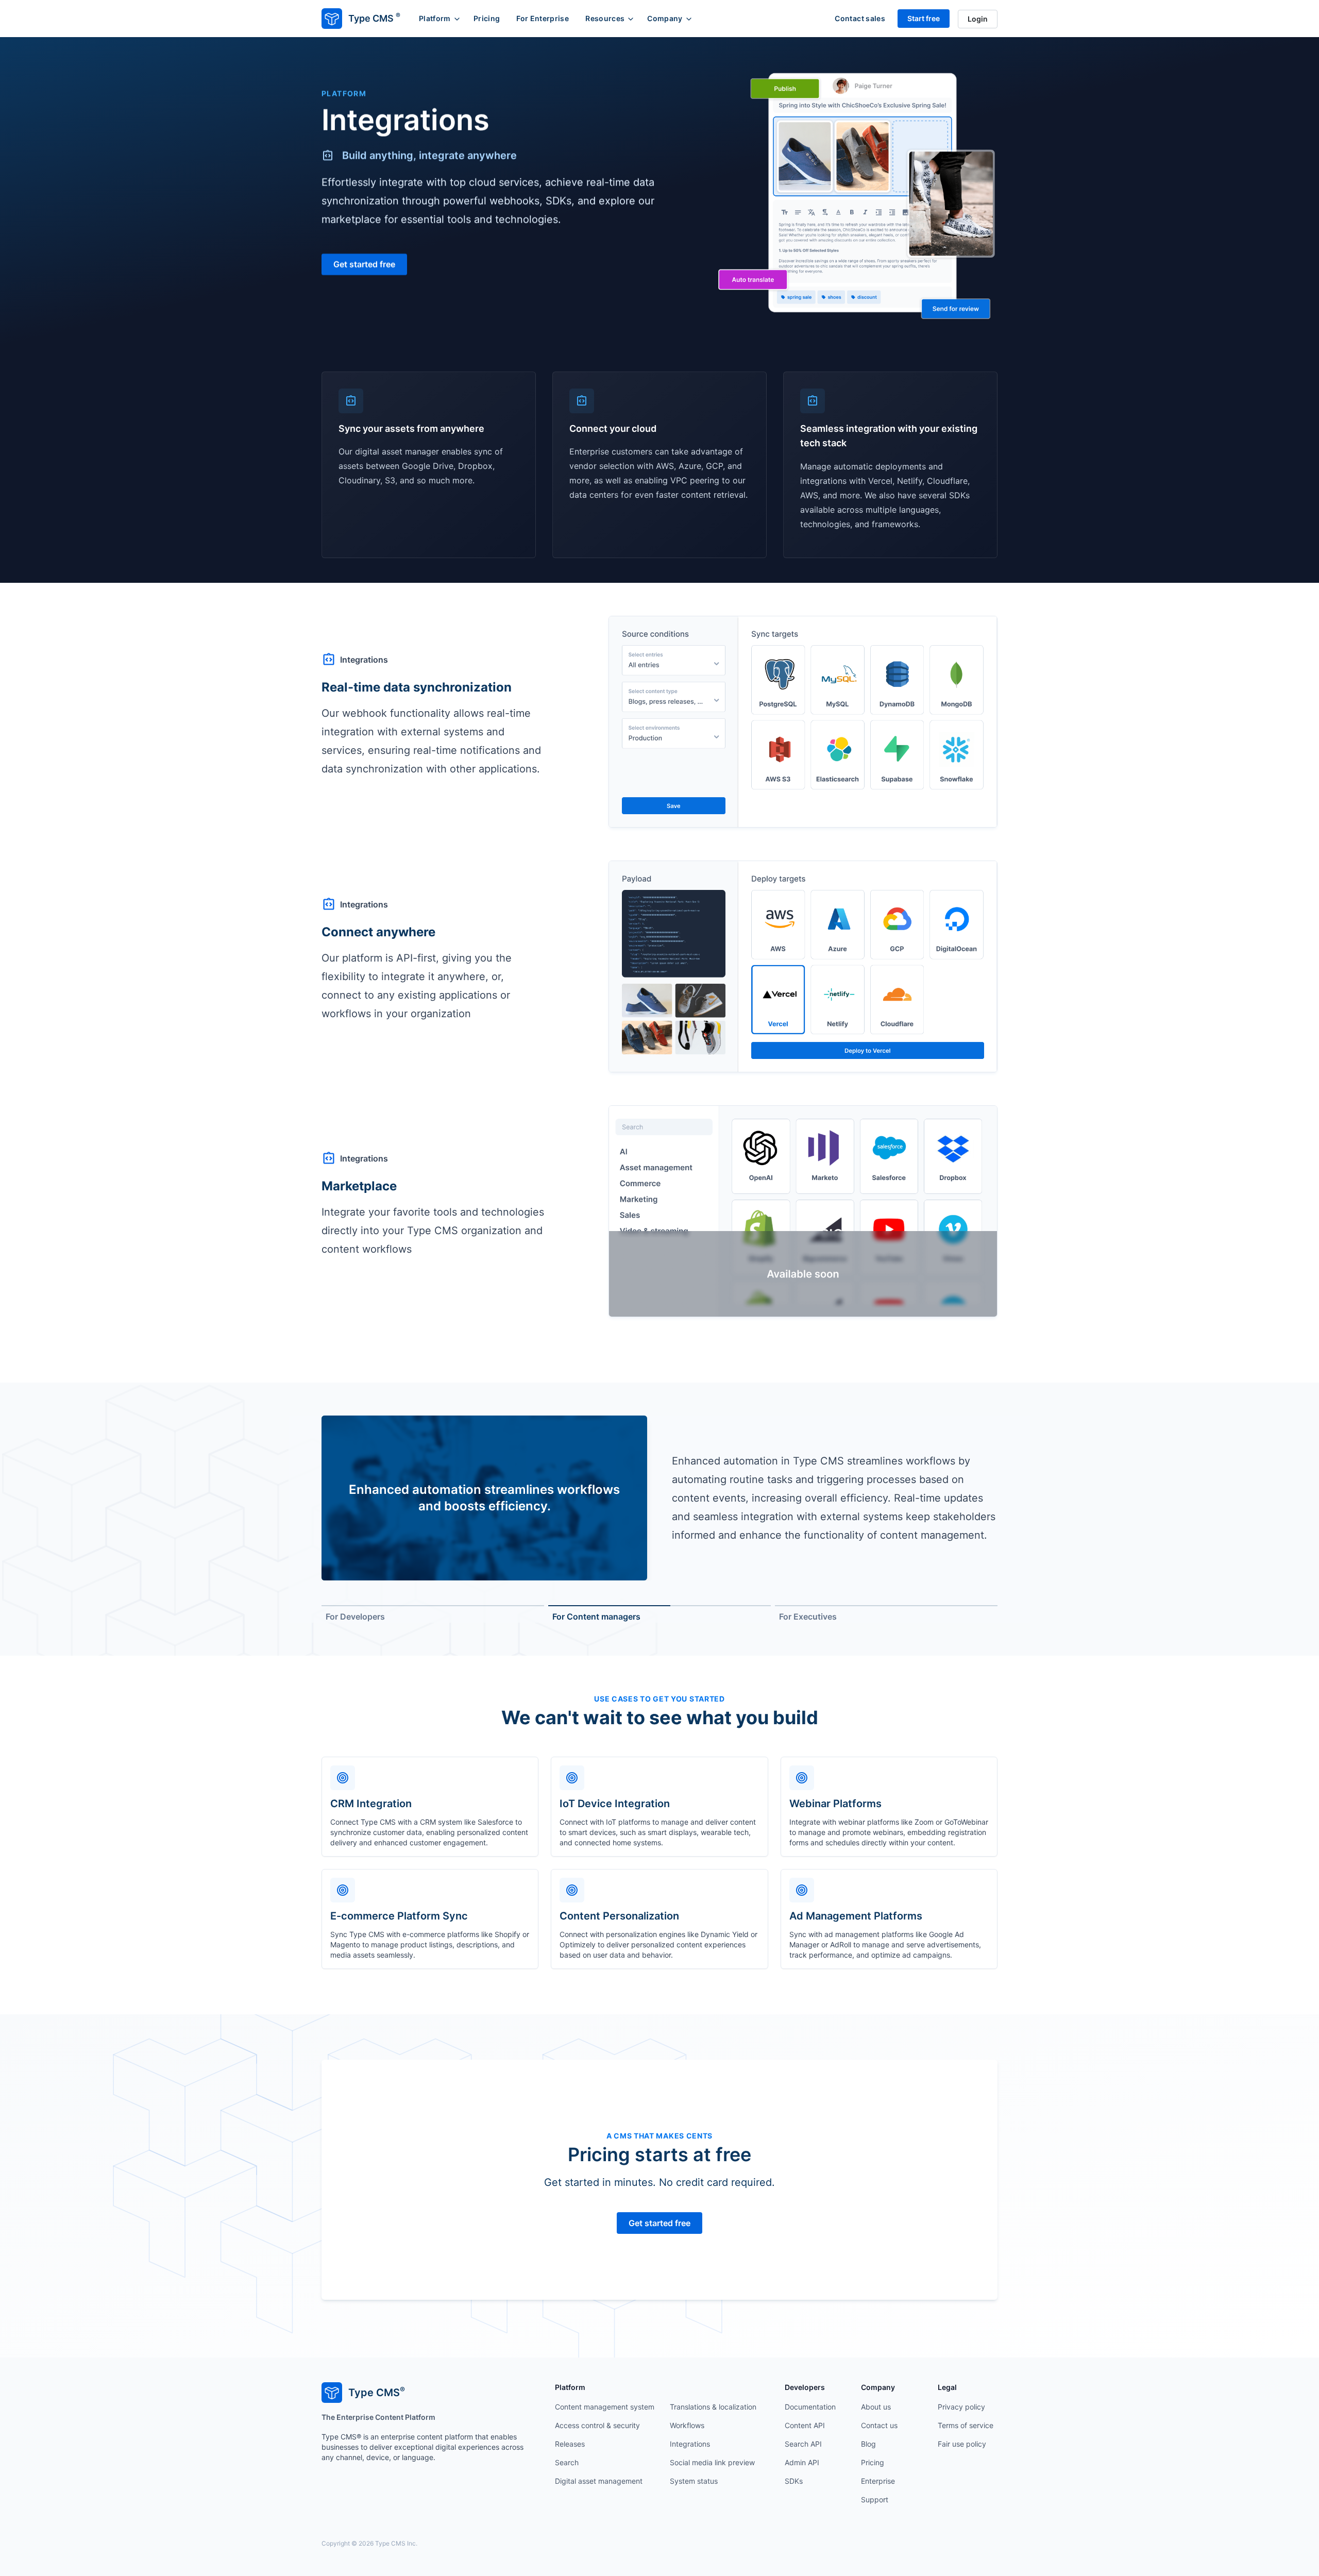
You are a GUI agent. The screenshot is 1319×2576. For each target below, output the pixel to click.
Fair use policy (962, 2444)
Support (875, 2499)
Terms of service (966, 2425)
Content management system (605, 2407)
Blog (868, 2444)
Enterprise (878, 2481)
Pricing (487, 18)
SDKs (794, 2481)
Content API (805, 2425)
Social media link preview (712, 2462)
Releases (570, 2444)
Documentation (810, 2407)
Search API (803, 2444)
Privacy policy (961, 2407)
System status (694, 2481)
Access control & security (597, 2425)
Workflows (687, 2425)
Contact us (879, 2425)
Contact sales (860, 18)
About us (876, 2407)
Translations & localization (713, 2407)
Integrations (690, 2444)
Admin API (802, 2462)
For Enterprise (543, 18)
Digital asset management (599, 2481)
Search (567, 2462)
